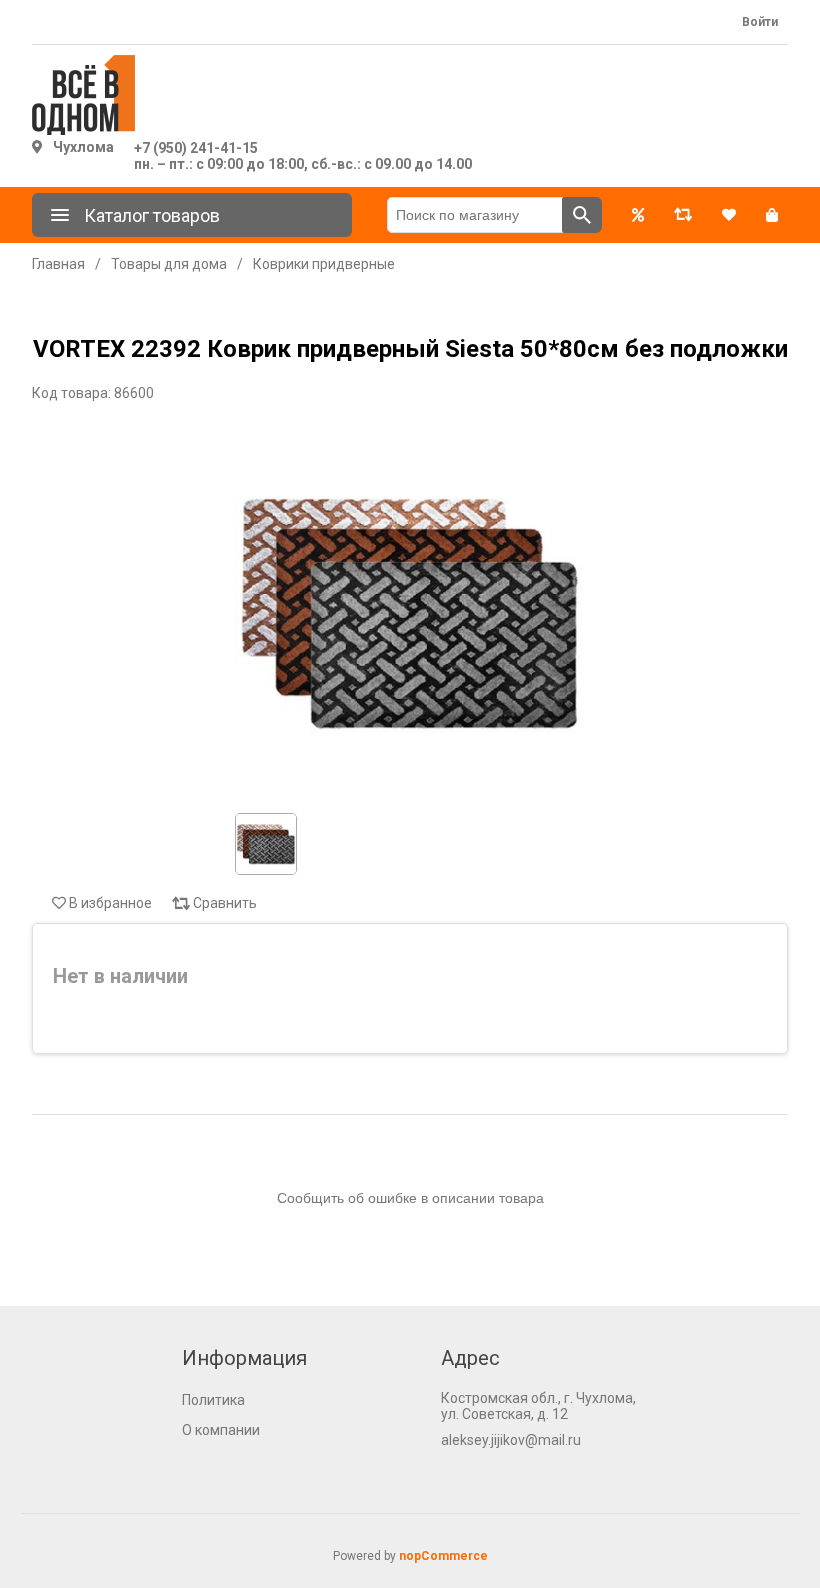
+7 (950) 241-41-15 (196, 148)
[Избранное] (729, 215)
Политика (213, 1400)
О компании (221, 1430)
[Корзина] (772, 215)
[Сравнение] (683, 215)
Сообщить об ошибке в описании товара (410, 1198)
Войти (760, 22)
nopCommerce (443, 1556)
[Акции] (638, 215)
